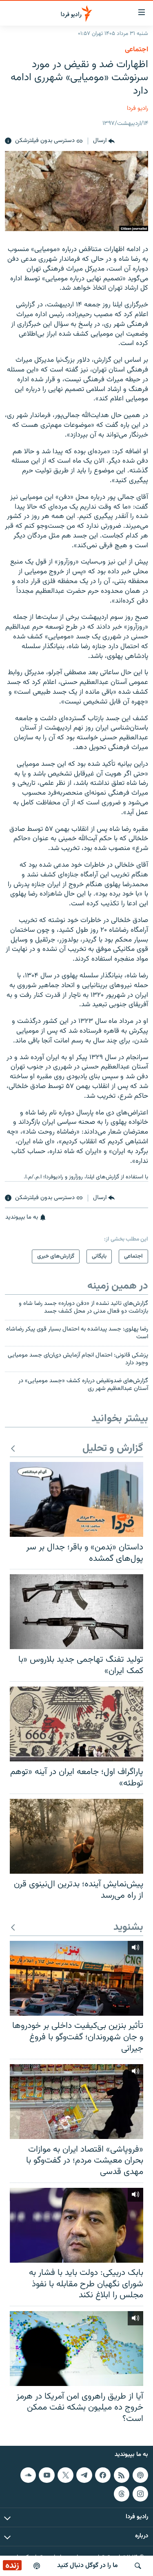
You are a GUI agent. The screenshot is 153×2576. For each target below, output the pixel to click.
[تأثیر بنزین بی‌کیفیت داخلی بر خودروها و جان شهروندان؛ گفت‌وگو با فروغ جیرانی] (76, 1978)
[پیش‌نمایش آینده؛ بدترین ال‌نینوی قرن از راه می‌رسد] (76, 1836)
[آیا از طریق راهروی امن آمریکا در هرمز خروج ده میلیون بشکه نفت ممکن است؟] (76, 2349)
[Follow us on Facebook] (103, 2475)
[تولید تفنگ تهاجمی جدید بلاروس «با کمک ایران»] (76, 1612)
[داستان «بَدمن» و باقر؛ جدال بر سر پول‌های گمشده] (76, 1499)
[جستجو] (138, 2566)
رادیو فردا (137, 108)
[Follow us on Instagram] (140, 2494)
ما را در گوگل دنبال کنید (88, 2566)
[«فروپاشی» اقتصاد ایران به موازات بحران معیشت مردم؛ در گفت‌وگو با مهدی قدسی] (76, 2102)
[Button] (104, 141)
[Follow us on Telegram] (84, 2475)
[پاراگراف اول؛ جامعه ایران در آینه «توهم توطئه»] (76, 1724)
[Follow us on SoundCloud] (28, 2475)
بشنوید (128, 1928)
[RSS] (122, 2475)
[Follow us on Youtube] (47, 2475)
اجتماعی (136, 50)
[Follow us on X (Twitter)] (65, 2475)
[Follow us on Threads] (122, 2494)
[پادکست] (37, 2566)
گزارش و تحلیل (113, 1449)
